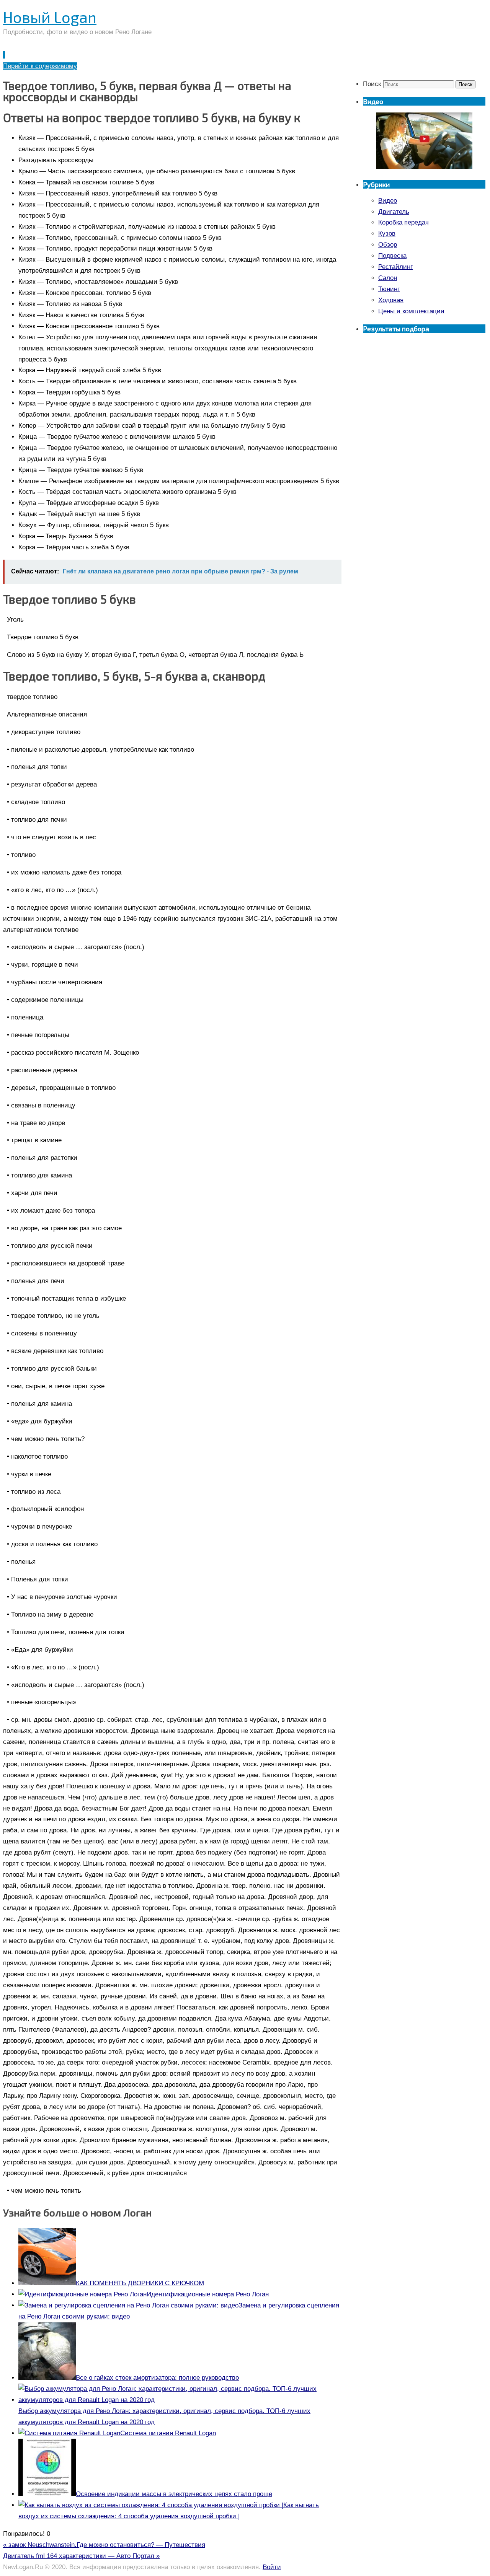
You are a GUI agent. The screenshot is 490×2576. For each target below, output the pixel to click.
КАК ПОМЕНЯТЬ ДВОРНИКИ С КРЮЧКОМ (140, 2283)
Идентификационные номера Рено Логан (208, 2294)
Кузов (387, 234)
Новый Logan (50, 17)
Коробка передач (403, 222)
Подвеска (392, 256)
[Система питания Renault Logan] (69, 2433)
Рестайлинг (395, 267)
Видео (388, 201)
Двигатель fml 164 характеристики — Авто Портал (81, 2556)
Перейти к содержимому (40, 66)
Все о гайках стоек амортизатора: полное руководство (157, 2378)
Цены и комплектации (411, 311)
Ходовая (391, 300)
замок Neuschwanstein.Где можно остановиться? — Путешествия (104, 2545)
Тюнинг (389, 289)
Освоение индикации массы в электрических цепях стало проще (174, 2494)
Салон (388, 278)
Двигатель (394, 212)
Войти (272, 2567)
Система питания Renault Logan (168, 2433)
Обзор (388, 245)
